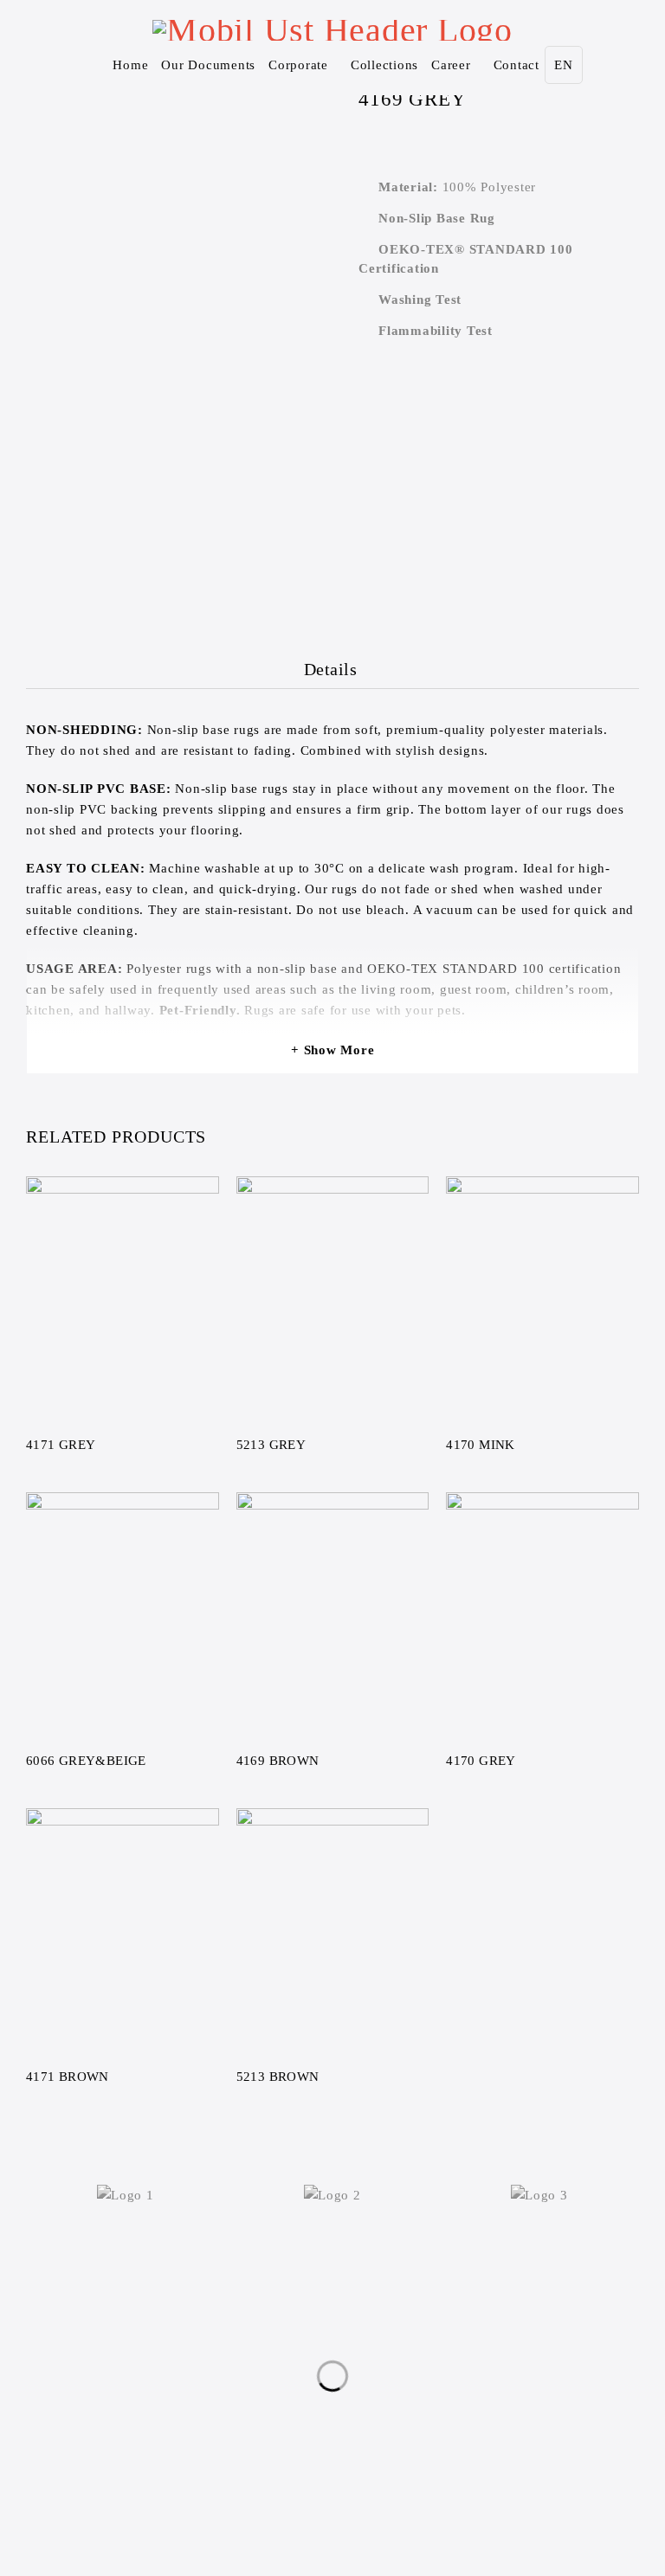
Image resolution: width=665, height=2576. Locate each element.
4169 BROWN (278, 1761)
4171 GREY (61, 1445)
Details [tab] (331, 669)
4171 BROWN (68, 2077)
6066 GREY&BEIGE (86, 1761)
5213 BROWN (278, 2077)
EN (564, 65)
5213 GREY (271, 1445)
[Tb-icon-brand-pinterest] (385, 2414)
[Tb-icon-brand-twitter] (315, 2414)
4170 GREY (481, 1761)
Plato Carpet (293, 2510)
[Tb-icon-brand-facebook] (280, 2414)
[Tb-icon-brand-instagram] (350, 2414)
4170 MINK (480, 1445)
